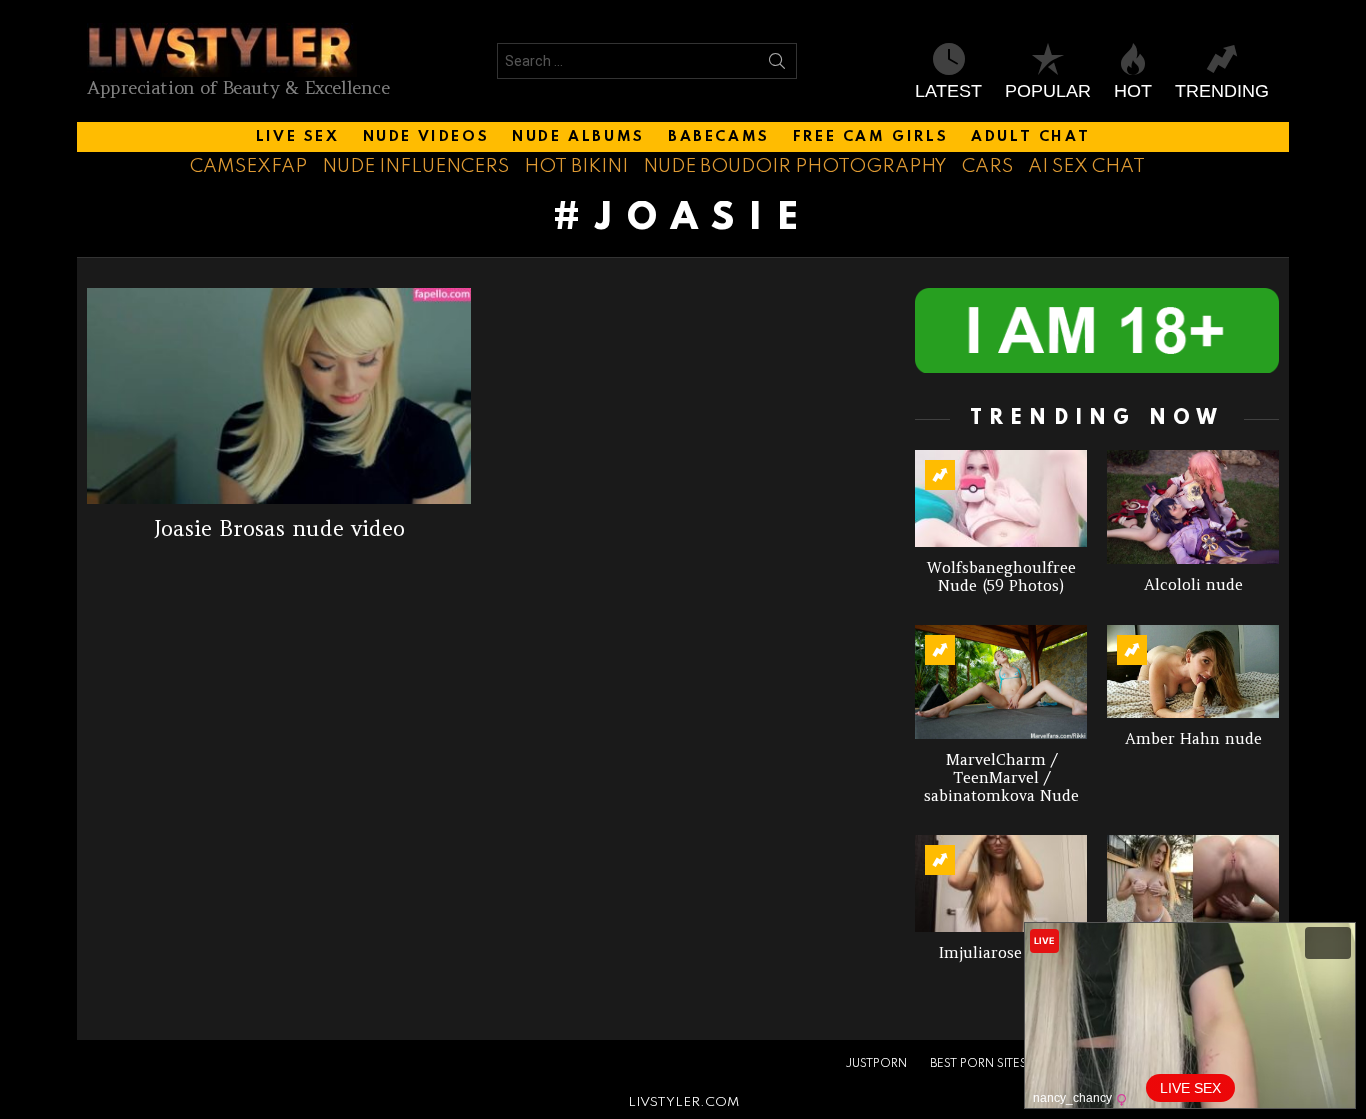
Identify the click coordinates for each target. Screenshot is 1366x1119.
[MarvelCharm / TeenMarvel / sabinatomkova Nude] (1001, 682)
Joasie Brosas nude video (279, 528)
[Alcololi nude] (1193, 507)
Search (777, 65)
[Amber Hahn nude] (1193, 671)
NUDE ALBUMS (578, 137)
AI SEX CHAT (1086, 166)
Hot (1133, 91)
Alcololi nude (1193, 584)
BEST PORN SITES (978, 1064)
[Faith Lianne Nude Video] (1193, 883)
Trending (1222, 91)
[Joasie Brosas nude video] (279, 396)
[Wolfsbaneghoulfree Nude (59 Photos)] (1001, 498)
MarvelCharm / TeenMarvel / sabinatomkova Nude (1001, 777)
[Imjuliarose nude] (1001, 883)
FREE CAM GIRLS (870, 137)
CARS (987, 166)
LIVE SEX (298, 137)
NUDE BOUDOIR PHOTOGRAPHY (795, 166)
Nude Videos (426, 137)
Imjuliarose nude (1001, 952)
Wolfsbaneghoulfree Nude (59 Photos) (1001, 576)
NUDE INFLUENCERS (415, 166)
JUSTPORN (876, 1064)
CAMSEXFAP (248, 166)
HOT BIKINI (576, 166)
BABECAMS (719, 137)
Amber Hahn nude (1193, 738)
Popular (1048, 91)
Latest (948, 91)
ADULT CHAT (1030, 137)
